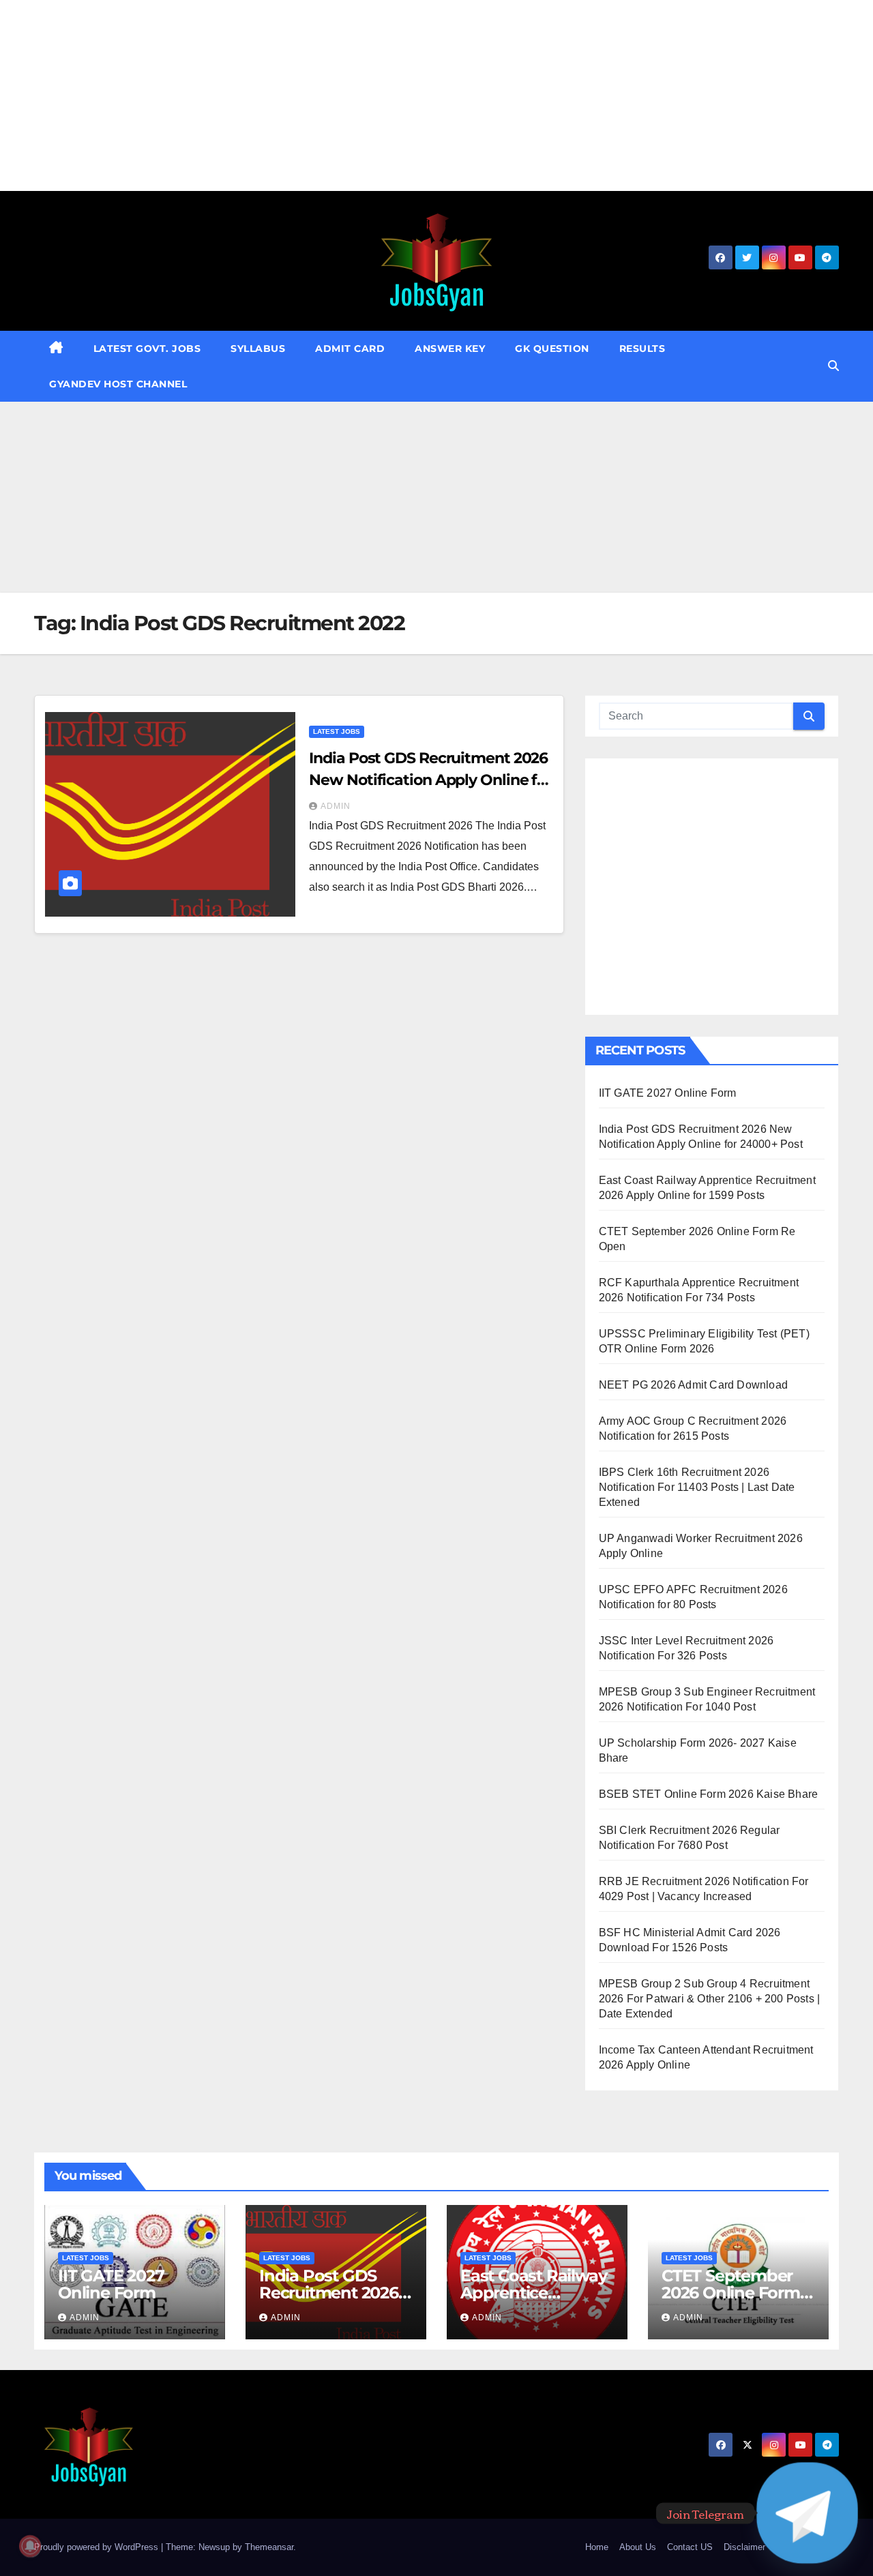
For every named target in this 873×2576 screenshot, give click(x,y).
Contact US (690, 2547)
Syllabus (258, 349)
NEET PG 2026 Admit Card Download (693, 1385)
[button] (833, 366)
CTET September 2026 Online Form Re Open (731, 2293)
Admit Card (350, 349)
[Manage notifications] (30, 2546)
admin (336, 806)
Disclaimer (744, 2547)
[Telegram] (807, 2513)
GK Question (552, 349)
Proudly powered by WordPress (98, 2547)
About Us (638, 2547)
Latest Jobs (337, 731)
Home (597, 2547)
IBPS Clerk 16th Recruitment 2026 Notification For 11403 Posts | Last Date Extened (697, 1487)
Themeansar (269, 2547)
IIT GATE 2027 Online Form (668, 1093)
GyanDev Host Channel (118, 384)
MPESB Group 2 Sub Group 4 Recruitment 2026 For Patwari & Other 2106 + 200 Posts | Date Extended (710, 1999)
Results (642, 349)
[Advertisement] (409, 95)
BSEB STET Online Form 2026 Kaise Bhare (709, 1794)
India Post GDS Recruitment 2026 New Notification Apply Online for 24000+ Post (430, 780)
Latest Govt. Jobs (147, 349)
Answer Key (450, 349)
